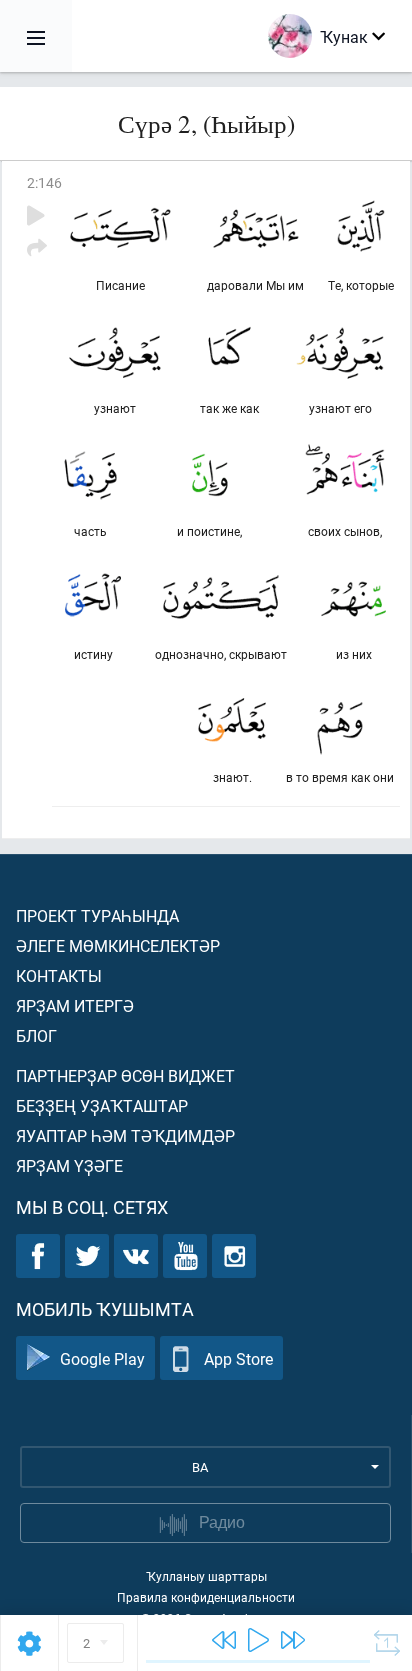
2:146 (44, 182)
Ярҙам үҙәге (69, 1165)
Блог (36, 1035)
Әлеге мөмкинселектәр (118, 945)
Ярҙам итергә (75, 1005)
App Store (238, 1358)
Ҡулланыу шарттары (206, 1576)
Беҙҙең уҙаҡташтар (102, 1105)
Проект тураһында (97, 915)
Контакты (59, 975)
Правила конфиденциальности (206, 1597)
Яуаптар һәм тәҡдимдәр (125, 1135)
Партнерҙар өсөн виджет (125, 1075)
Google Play (102, 1358)
